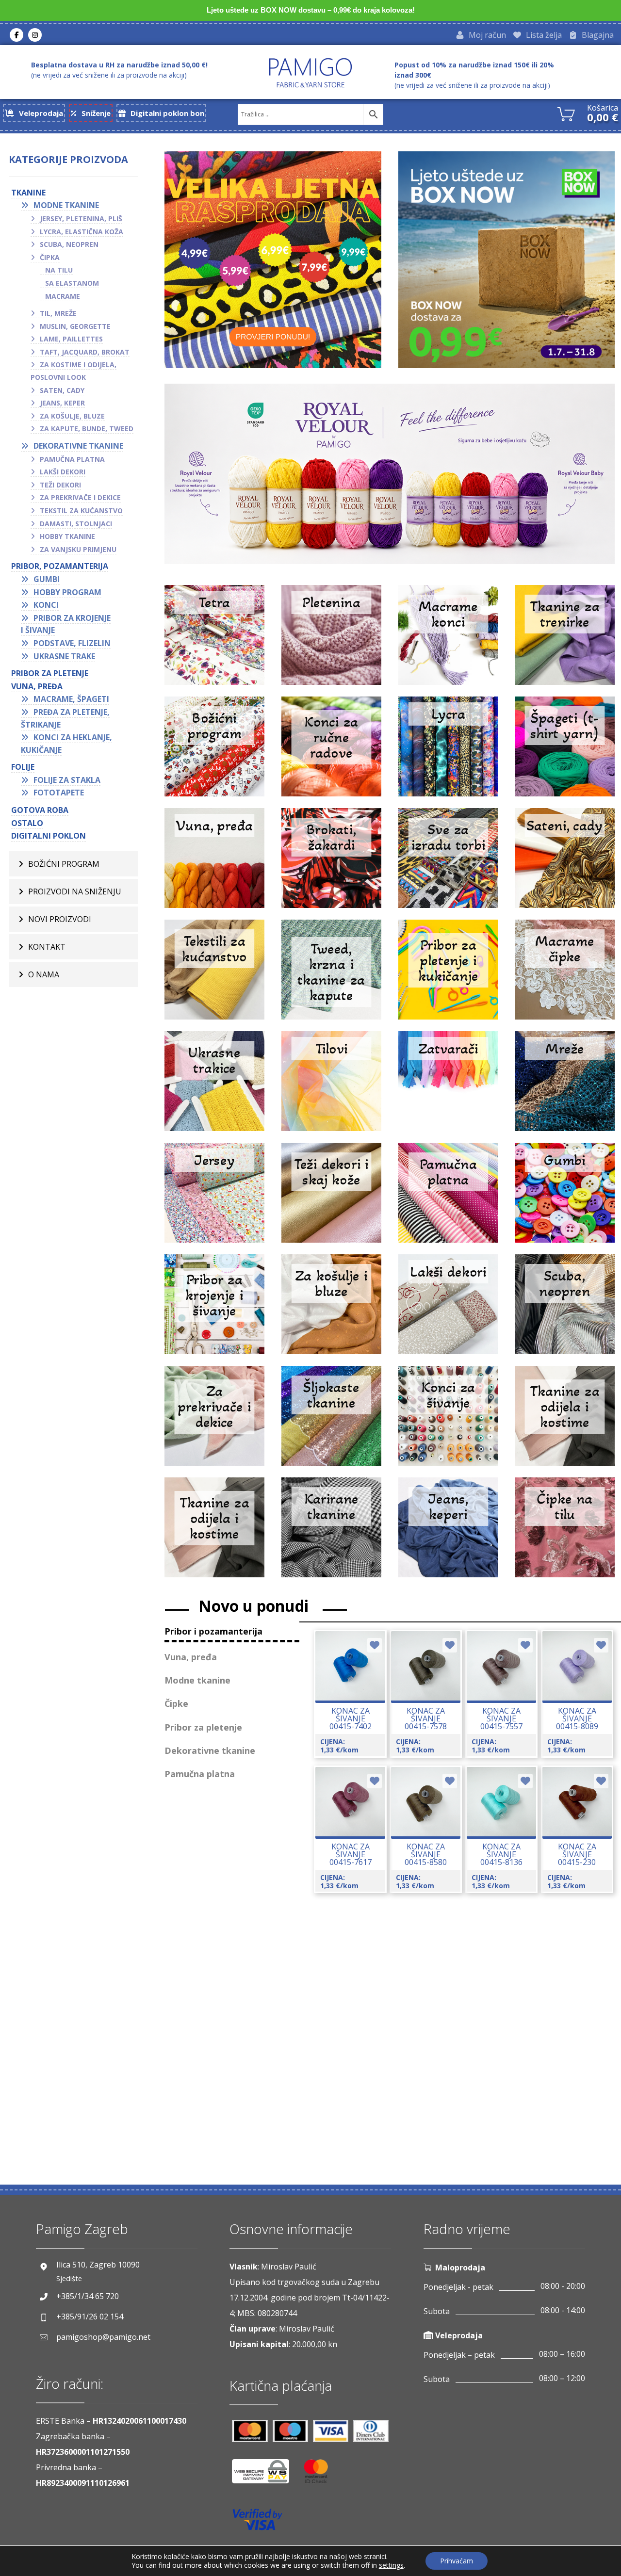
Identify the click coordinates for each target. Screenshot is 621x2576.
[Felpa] (565, 641)
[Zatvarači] (448, 1087)
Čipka (50, 257)
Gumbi (47, 579)
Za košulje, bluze (72, 416)
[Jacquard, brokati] (331, 864)
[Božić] (214, 752)
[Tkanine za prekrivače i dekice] (214, 1422)
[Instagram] (35, 35)
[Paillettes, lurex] (331, 1422)
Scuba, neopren (69, 244)
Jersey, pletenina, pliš (81, 219)
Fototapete (59, 793)
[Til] (331, 1087)
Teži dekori (60, 485)
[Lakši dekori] (448, 1310)
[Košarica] (566, 113)
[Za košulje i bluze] (331, 1310)
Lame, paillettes (71, 339)
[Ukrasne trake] (214, 1087)
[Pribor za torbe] (448, 864)
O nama (44, 974)
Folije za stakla (67, 780)
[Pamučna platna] (448, 1199)
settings (391, 2565)
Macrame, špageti (71, 699)
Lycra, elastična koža (82, 232)
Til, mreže (58, 313)
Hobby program (67, 592)
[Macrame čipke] (565, 975)
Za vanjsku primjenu (78, 549)
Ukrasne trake (64, 656)
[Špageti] (565, 752)
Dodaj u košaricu (359, 1702)
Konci (46, 605)
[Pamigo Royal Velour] (390, 474)
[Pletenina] (331, 641)
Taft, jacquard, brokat (85, 352)
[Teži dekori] (331, 1199)
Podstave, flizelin (72, 643)
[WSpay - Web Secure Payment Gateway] (265, 2475)
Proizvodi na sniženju (75, 891)
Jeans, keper (62, 403)
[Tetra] (214, 641)
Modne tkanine (66, 205)
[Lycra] (448, 752)
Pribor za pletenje (50, 673)
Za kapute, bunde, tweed (87, 429)
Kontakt (47, 947)
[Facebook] (16, 35)
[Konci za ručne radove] (331, 752)
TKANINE (28, 193)
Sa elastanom (72, 283)
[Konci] (448, 1422)
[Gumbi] (565, 1199)
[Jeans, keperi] (448, 1533)
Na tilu (59, 270)
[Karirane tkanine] (331, 1533)
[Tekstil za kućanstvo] (214, 975)
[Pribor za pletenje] (448, 975)
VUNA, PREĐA (37, 686)
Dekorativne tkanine (78, 446)
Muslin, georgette (75, 326)
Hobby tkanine (67, 536)
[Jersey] (214, 1199)
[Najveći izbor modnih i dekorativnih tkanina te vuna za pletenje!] (310, 73)
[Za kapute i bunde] (331, 975)
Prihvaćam (457, 2561)
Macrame (63, 296)
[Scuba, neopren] (565, 1310)
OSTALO (27, 823)
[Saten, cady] (565, 864)
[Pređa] (214, 864)
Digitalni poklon (49, 836)
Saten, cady (62, 390)
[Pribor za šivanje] (214, 1310)
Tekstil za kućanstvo (81, 510)
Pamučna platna (72, 459)
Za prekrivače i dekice (80, 497)
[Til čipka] (565, 1533)
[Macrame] (448, 641)
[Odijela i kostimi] (214, 1533)
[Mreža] (565, 1087)
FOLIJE (23, 767)
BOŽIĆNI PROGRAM (64, 864)
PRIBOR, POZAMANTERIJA (60, 566)
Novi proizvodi (60, 919)
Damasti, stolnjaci (76, 524)
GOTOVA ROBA (40, 810)
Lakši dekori (63, 472)
